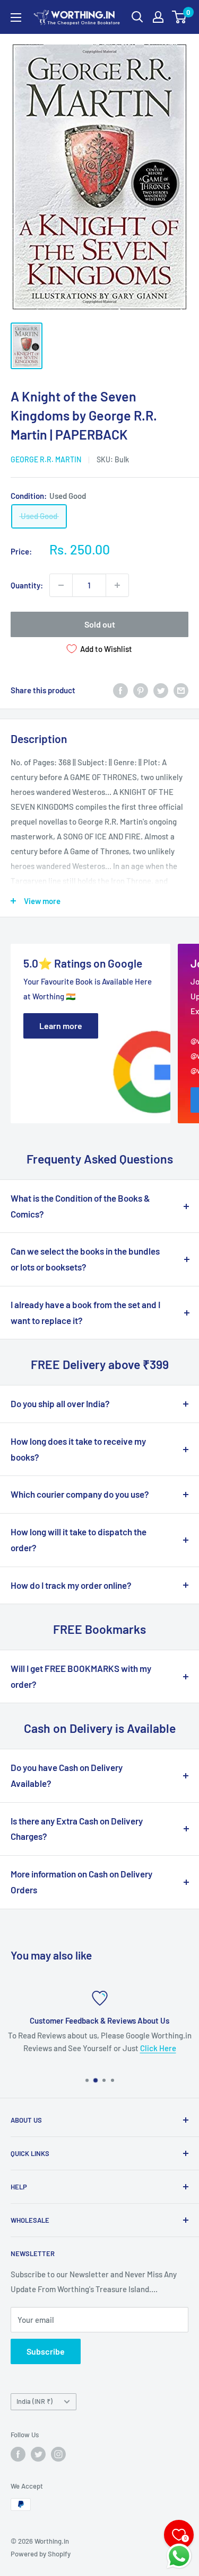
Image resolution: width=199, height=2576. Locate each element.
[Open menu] (16, 17)
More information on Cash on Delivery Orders (81, 1882)
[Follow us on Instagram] (58, 2454)
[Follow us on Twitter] (38, 2454)
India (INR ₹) (34, 2401)
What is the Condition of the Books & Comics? (80, 1206)
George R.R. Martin (46, 459)
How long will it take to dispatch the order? (79, 1540)
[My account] (158, 17)
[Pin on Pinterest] (141, 690)
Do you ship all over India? (60, 1403)
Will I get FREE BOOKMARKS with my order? (81, 1676)
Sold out (100, 624)
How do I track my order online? (71, 1585)
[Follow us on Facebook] (18, 2454)
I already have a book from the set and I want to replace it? (85, 1312)
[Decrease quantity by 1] (61, 585)
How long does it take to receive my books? (78, 1449)
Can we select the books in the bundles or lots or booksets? (85, 1259)
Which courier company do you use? (80, 1494)
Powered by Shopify (41, 2554)
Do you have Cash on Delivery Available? (67, 1775)
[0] (180, 17)
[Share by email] (181, 690)
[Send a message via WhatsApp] (179, 2556)
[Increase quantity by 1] (117, 585)
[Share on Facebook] (120, 690)
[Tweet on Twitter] (161, 690)
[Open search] (137, 17)
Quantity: (27, 585)
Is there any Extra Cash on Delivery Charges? (77, 1829)
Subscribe (46, 2351)
